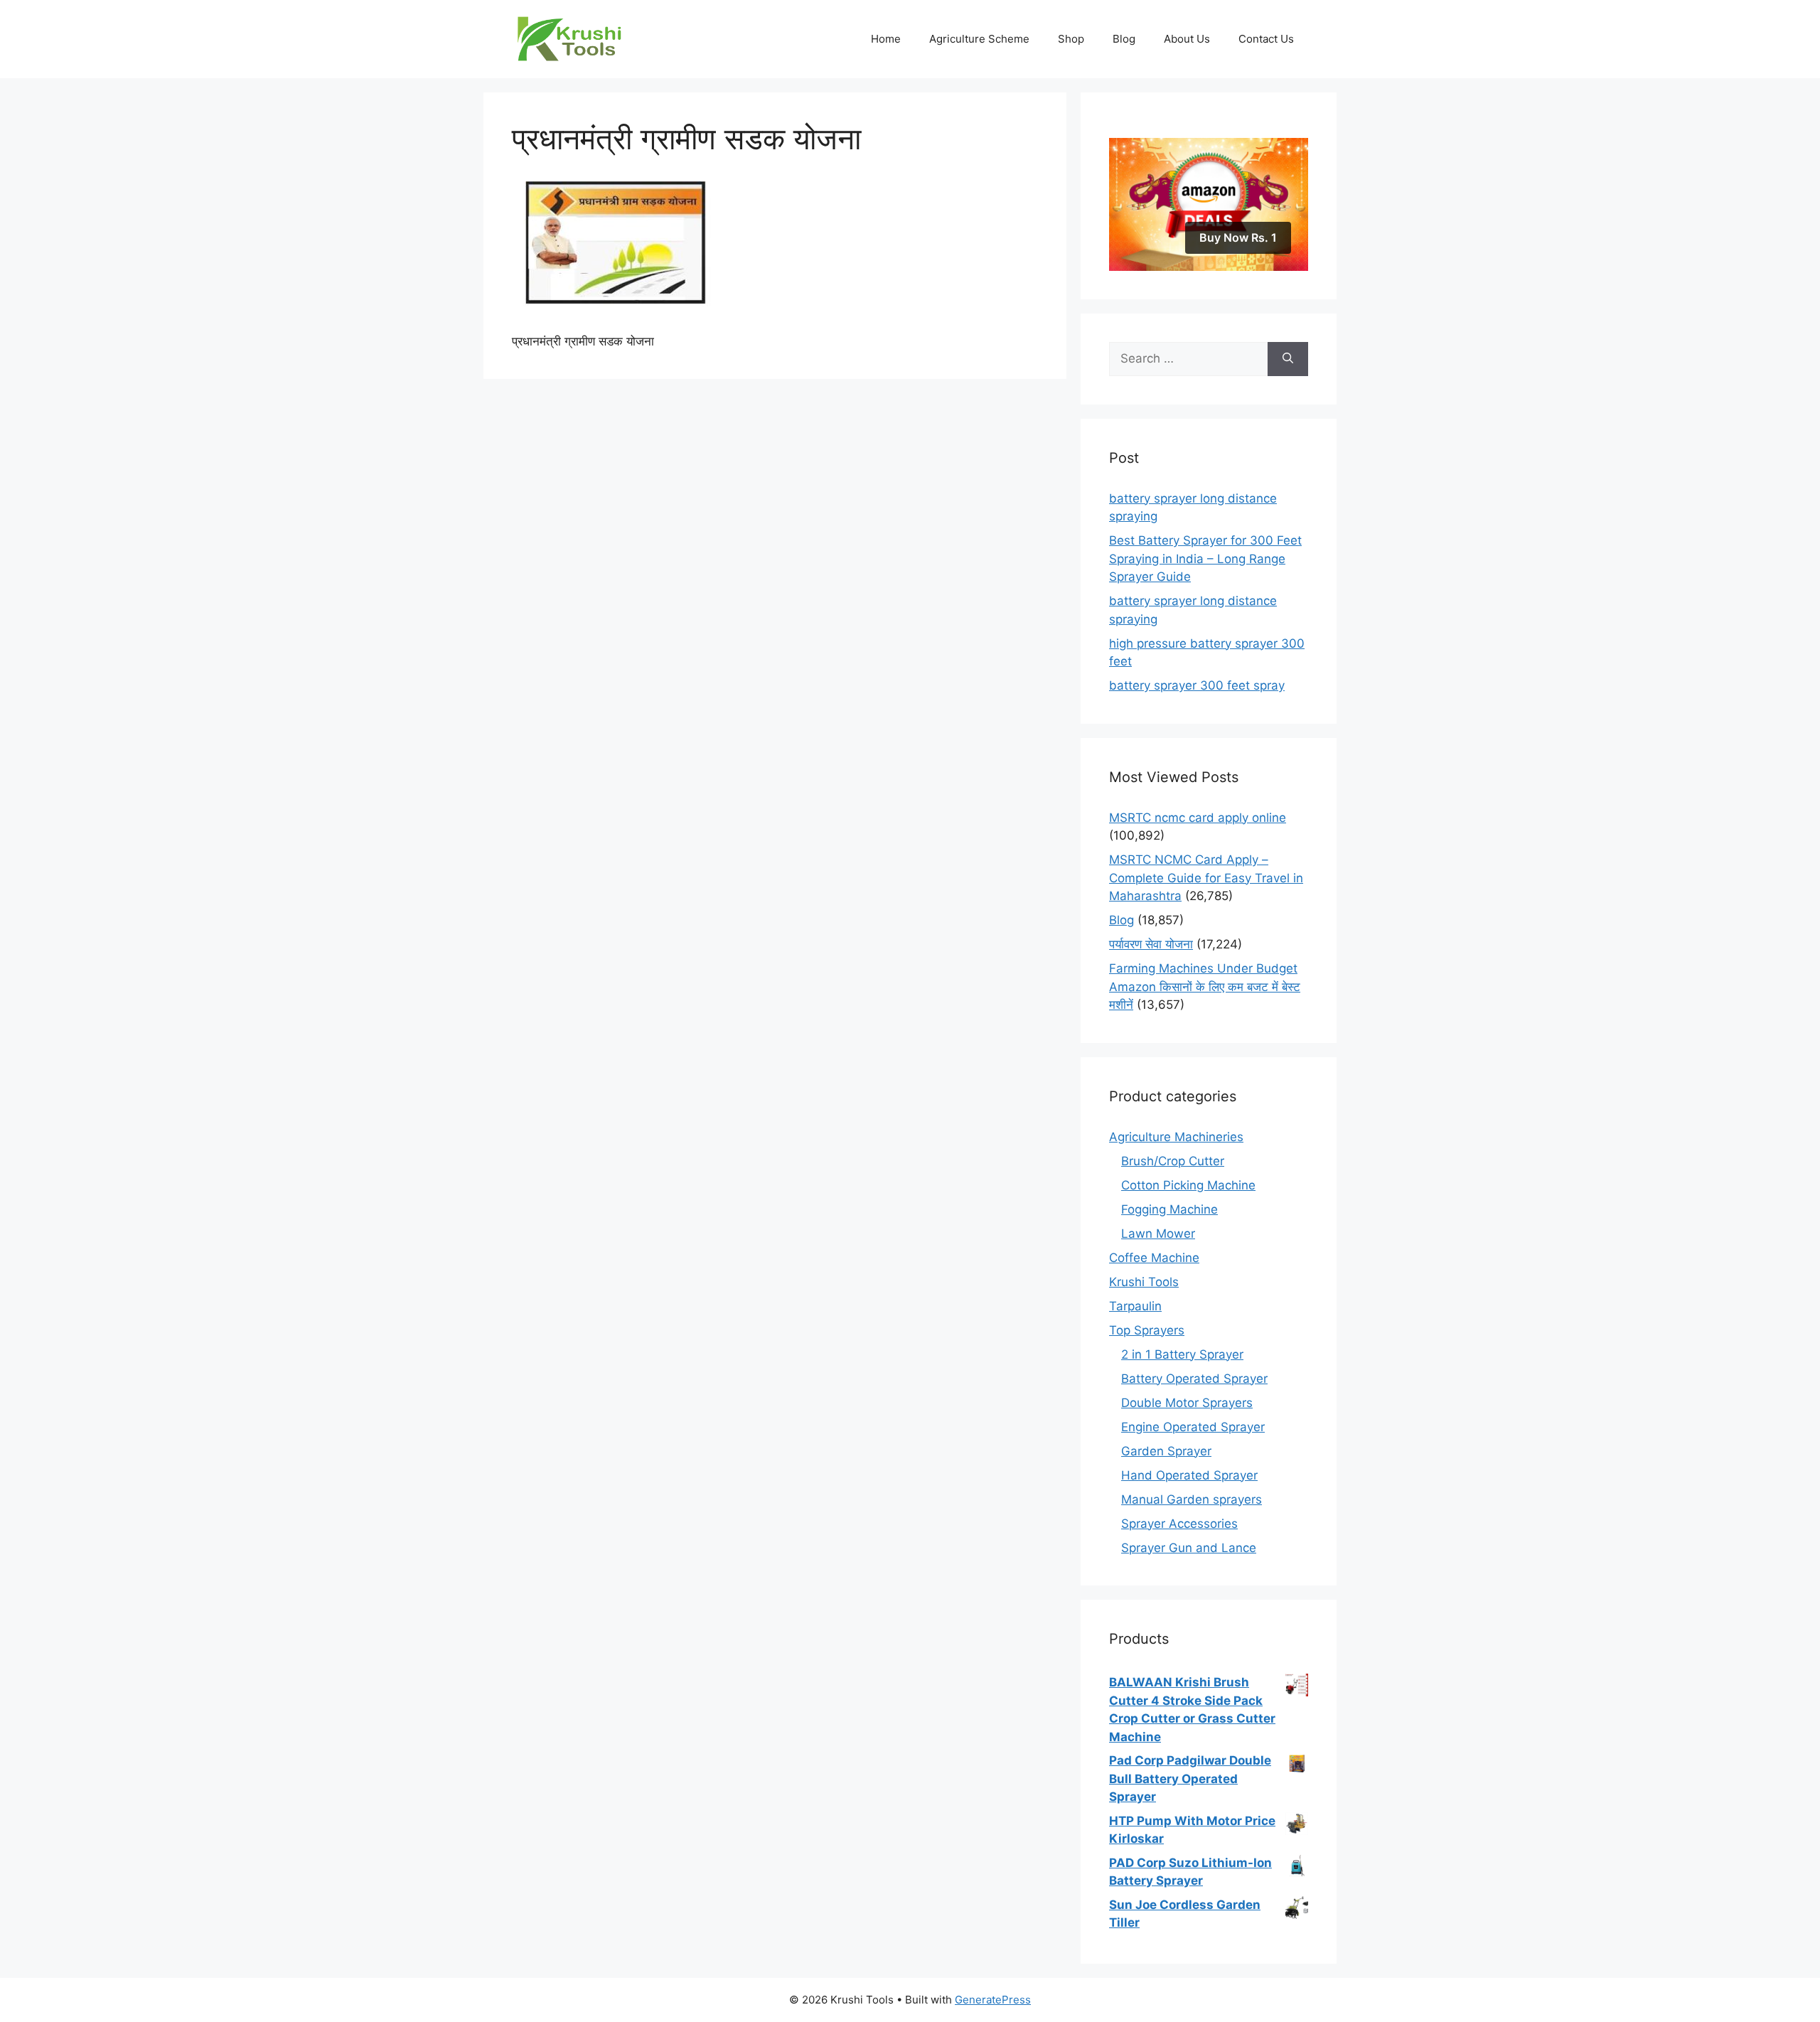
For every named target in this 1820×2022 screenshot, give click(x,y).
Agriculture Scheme (979, 39)
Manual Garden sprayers (1192, 1499)
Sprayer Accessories (1179, 1524)
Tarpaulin (1135, 1306)
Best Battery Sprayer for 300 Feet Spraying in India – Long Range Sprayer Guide (1205, 558)
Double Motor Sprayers (1187, 1403)
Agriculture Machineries (1176, 1137)
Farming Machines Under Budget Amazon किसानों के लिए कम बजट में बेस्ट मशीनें (1205, 986)
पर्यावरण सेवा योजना (1151, 944)
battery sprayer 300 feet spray (1197, 685)
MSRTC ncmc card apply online (1198, 818)
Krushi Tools (1144, 1282)
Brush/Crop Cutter (1173, 1161)
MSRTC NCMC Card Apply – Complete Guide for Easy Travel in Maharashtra (1206, 878)
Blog (1124, 39)
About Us (1187, 39)
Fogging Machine (1169, 1209)
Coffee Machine (1154, 1258)
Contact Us (1266, 39)
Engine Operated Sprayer (1193, 1427)
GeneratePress (993, 2000)
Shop (1071, 39)
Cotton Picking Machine (1188, 1185)
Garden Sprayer (1166, 1451)
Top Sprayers (1147, 1330)
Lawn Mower (1158, 1234)
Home (886, 39)
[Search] (1288, 359)
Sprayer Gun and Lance (1189, 1548)
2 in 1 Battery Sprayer (1182, 1354)
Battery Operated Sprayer (1194, 1379)
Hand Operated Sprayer (1189, 1475)
